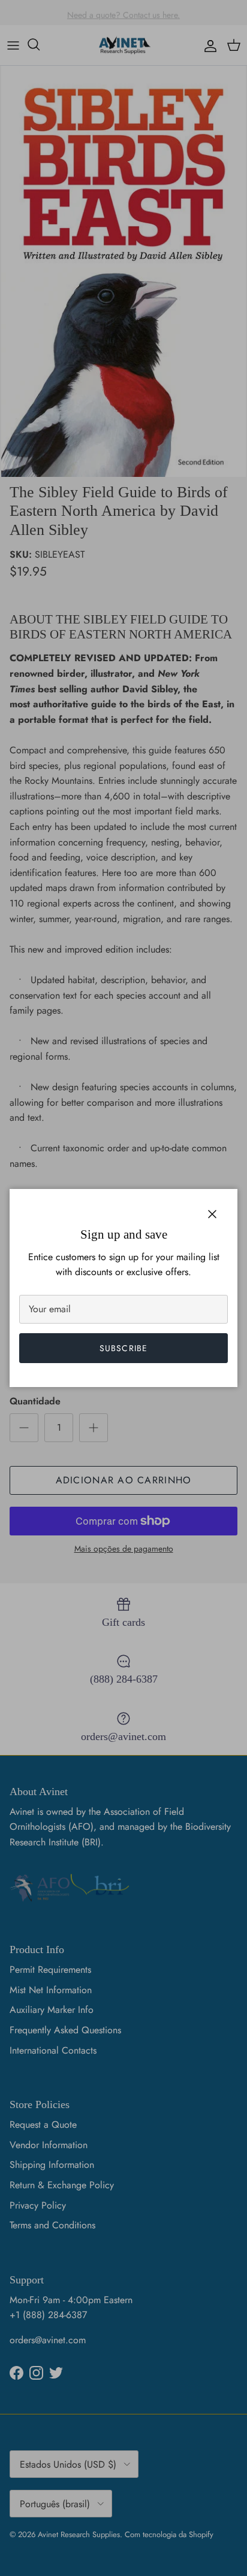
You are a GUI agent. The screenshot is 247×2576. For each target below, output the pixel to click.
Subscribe (123, 1348)
